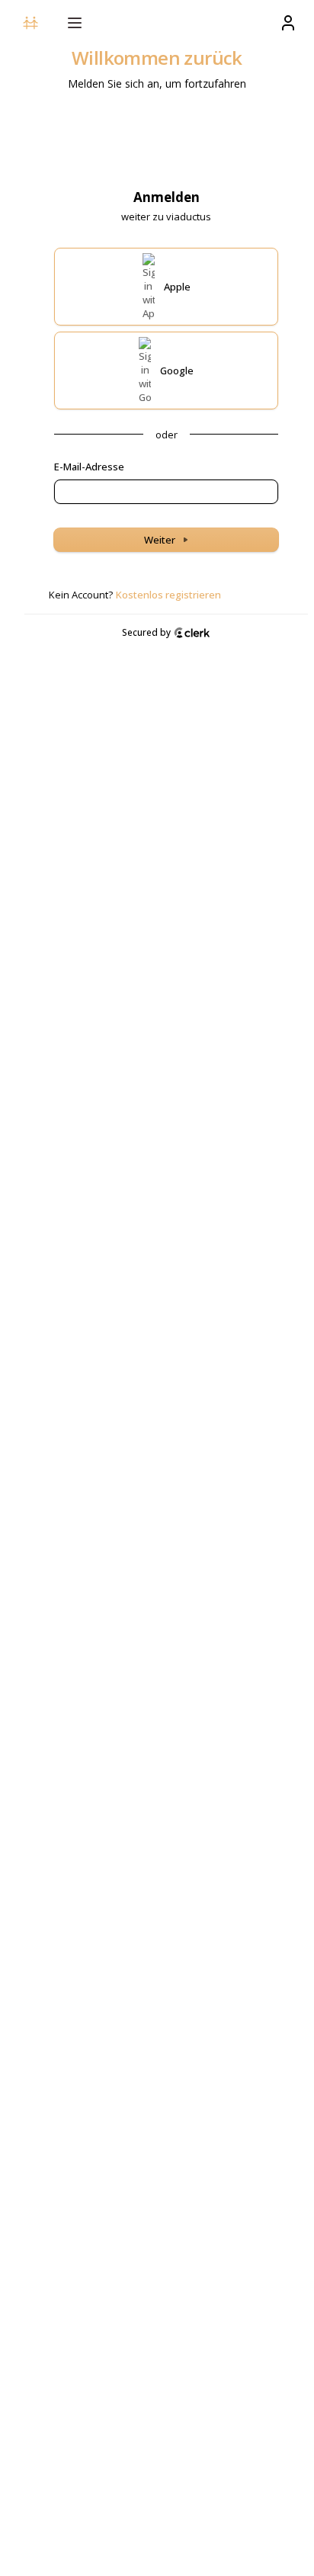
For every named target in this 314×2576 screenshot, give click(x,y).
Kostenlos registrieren (168, 595)
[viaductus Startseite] (30, 23)
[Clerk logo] (192, 633)
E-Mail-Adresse (89, 467)
